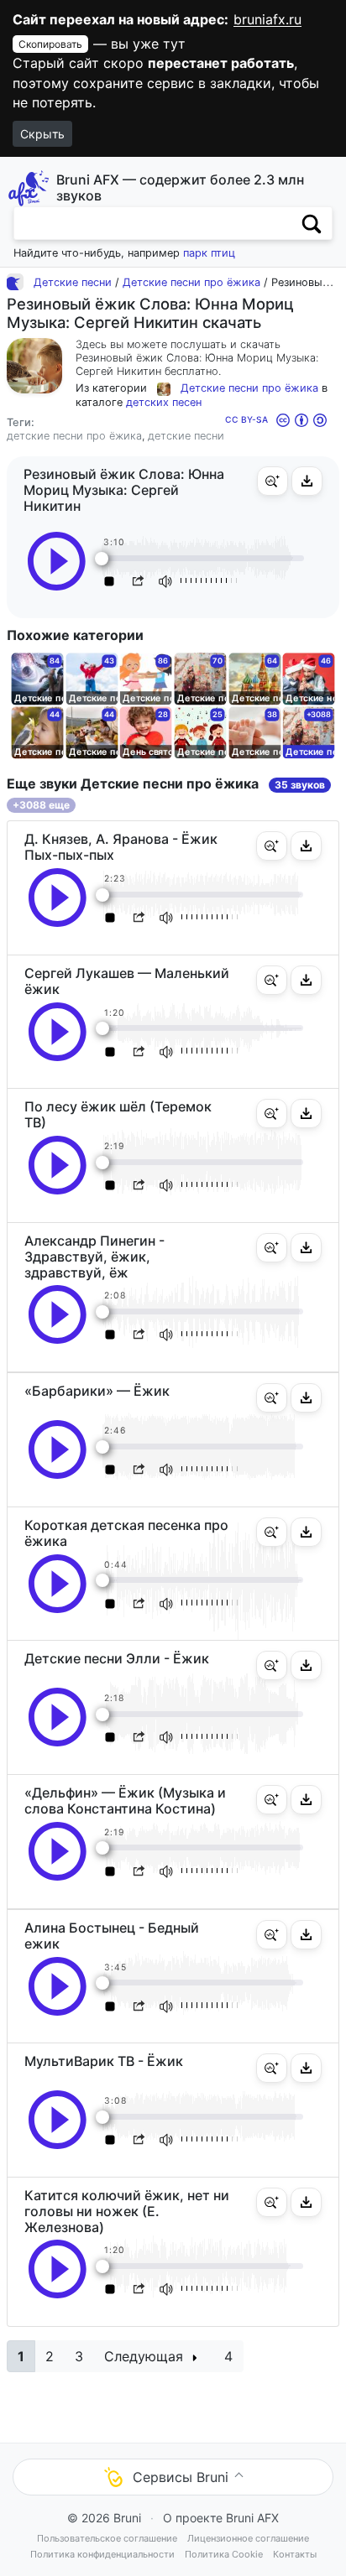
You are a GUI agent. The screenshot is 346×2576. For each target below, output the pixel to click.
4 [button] (228, 2356)
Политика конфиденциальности (102, 2554)
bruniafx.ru (267, 19)
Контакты (295, 2554)
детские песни (186, 436)
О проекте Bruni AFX (221, 2518)
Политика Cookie (224, 2554)
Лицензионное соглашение (248, 2538)
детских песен (164, 402)
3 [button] (79, 2356)
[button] (273, 481)
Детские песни (73, 282)
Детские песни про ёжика (191, 282)
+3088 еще (41, 805)
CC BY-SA (246, 419)
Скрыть (42, 134)
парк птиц (209, 253)
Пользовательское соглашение (107, 2538)
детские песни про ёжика (74, 436)
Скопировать (50, 44)
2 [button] (50, 2356)
